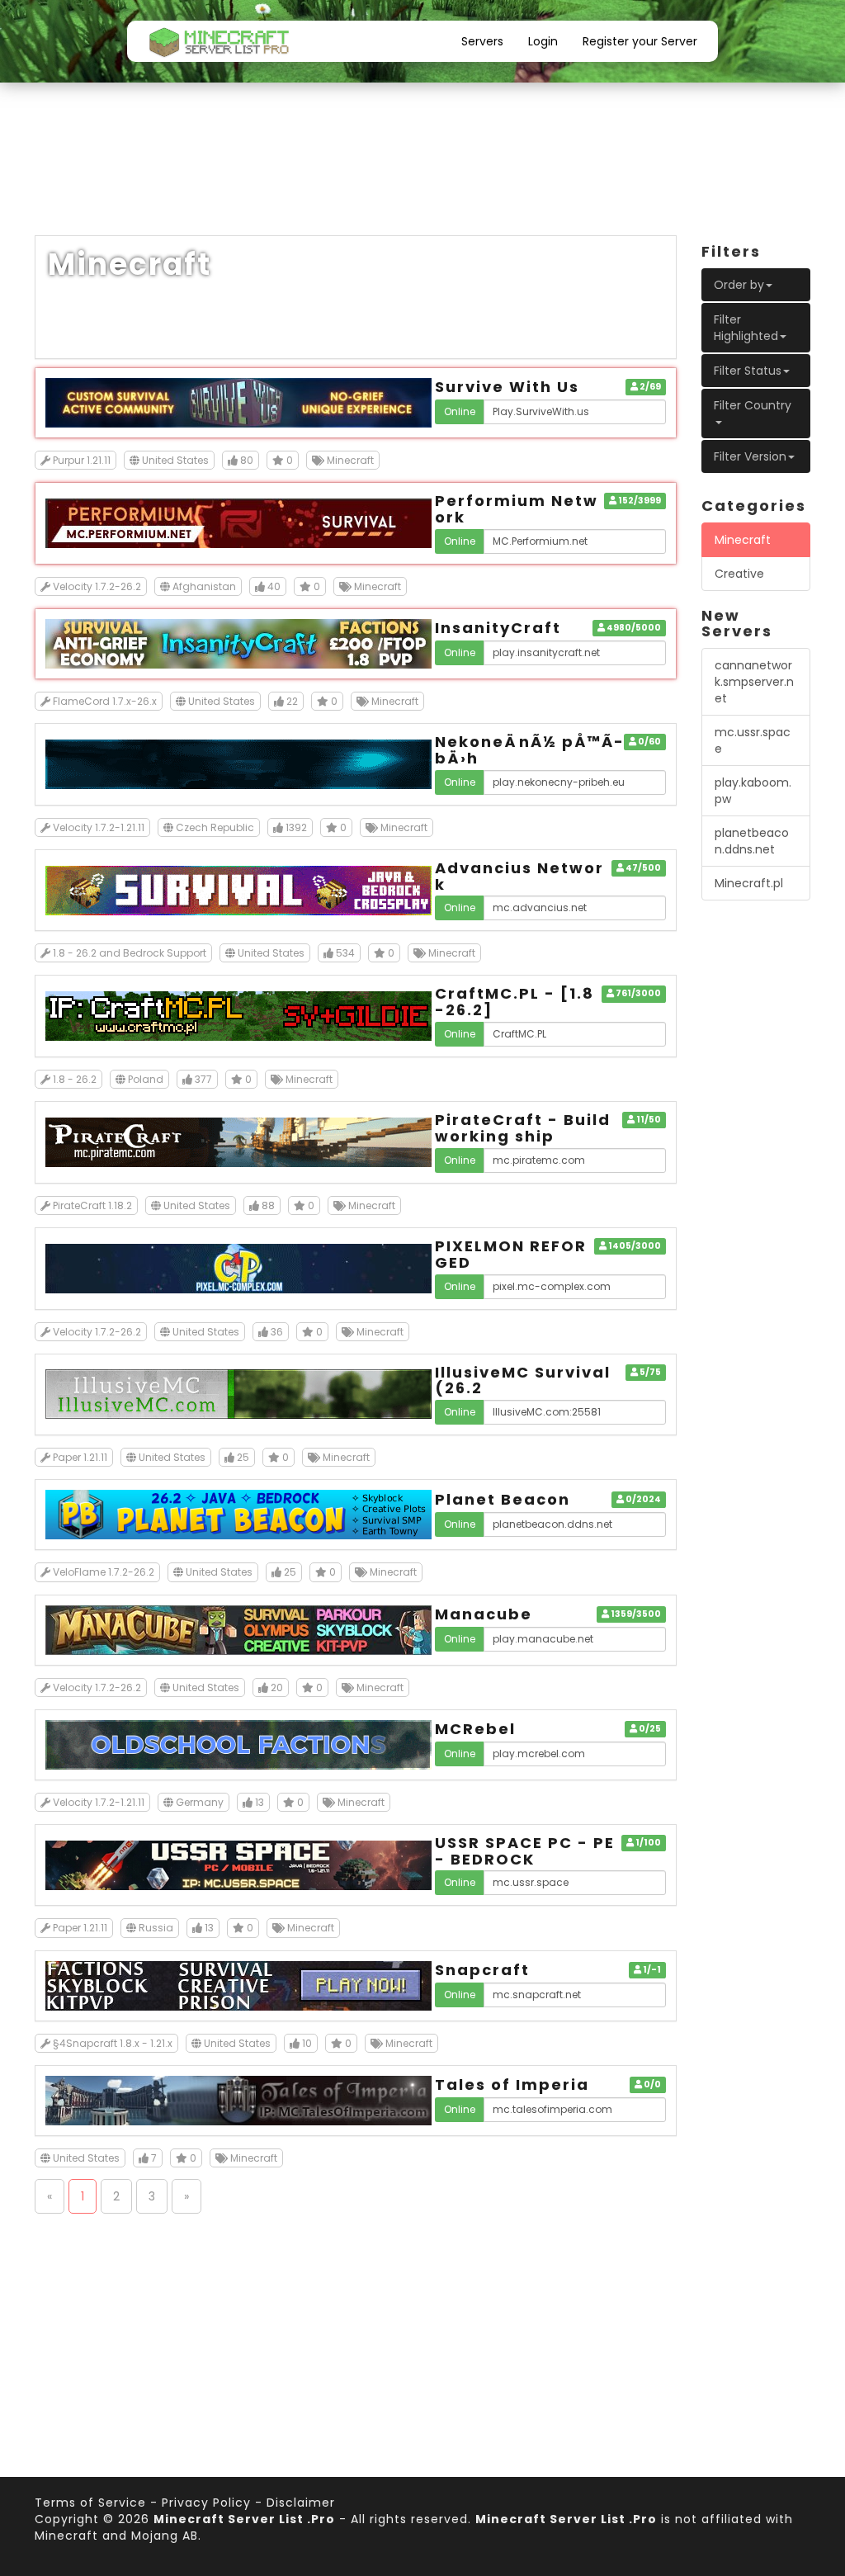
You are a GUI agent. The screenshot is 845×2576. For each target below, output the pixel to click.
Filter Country (753, 405)
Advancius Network (519, 876)
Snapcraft (482, 1970)
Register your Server (640, 41)
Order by (739, 285)
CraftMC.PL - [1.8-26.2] (515, 1002)
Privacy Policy (206, 2503)
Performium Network (517, 509)
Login (543, 41)
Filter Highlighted (746, 328)
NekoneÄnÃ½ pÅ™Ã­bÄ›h (529, 750)
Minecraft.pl (749, 883)
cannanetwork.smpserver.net (754, 682)
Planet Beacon (503, 1499)
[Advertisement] (422, 173)
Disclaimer (301, 2503)
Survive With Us (507, 387)
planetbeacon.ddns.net (752, 841)
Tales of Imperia (512, 2084)
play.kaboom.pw (753, 791)
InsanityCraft (498, 628)
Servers (482, 41)
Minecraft (743, 540)
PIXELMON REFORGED (511, 1254)
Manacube (484, 1614)
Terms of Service (90, 2503)
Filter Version (750, 456)
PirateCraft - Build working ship (523, 1128)
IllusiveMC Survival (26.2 (523, 1380)
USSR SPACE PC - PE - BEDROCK (525, 1851)
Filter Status (748, 371)
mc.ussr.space (753, 740)
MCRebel (475, 1729)
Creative (739, 574)
